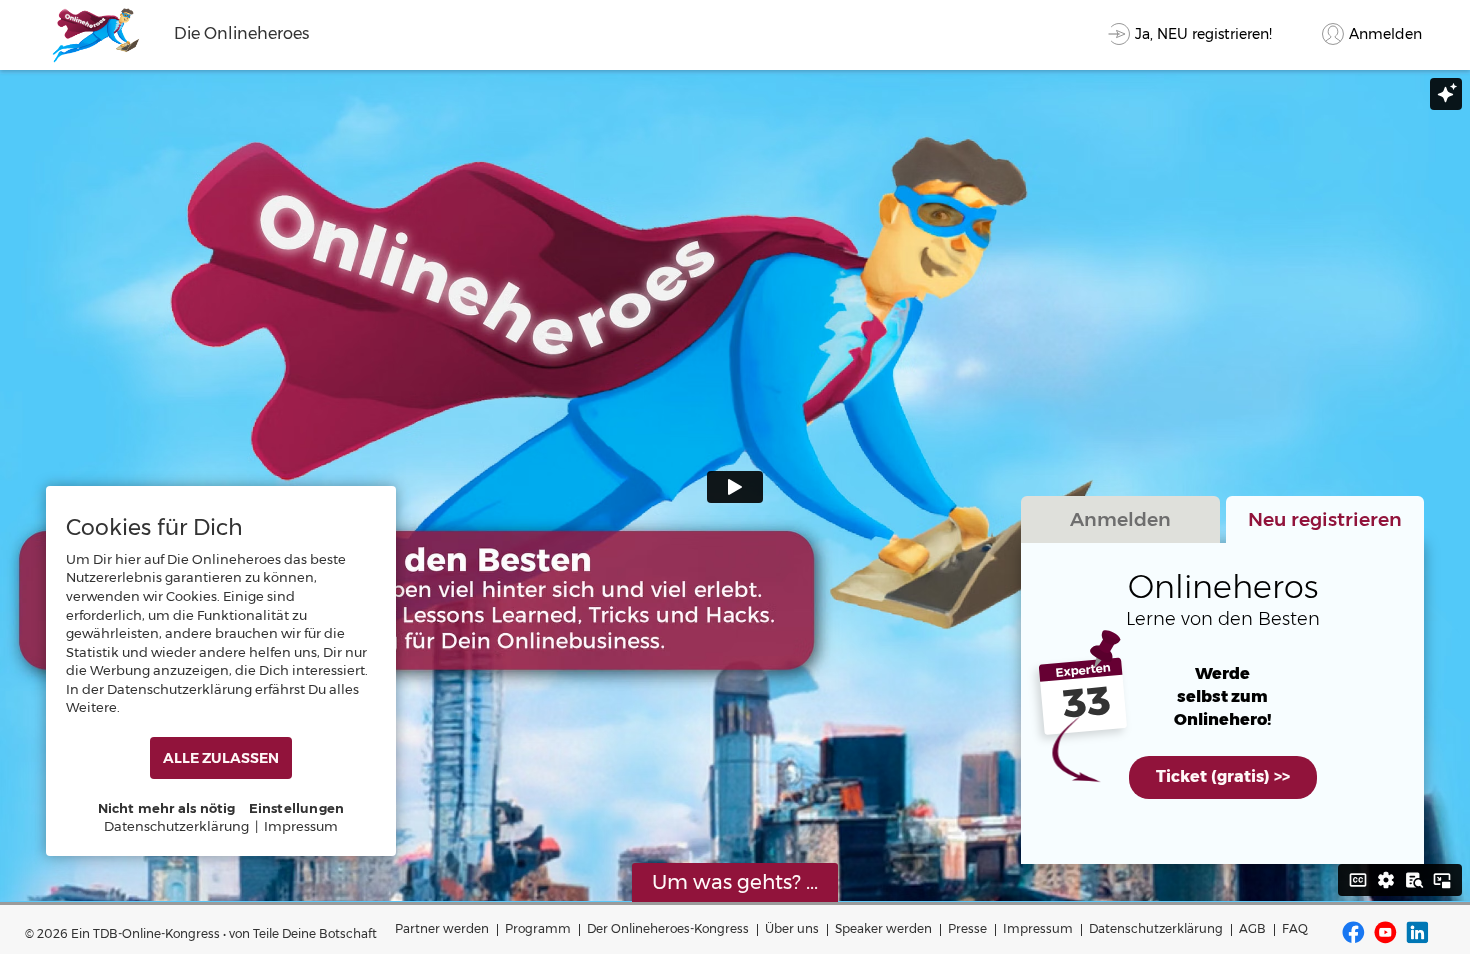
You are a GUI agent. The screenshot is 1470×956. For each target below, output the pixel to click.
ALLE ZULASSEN (221, 758)
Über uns (792, 928)
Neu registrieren (1325, 519)
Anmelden (1120, 519)
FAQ (1295, 928)
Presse (967, 928)
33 (1086, 703)
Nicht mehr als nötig (167, 808)
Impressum (1038, 928)
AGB (1252, 928)
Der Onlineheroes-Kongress (668, 928)
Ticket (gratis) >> (1223, 776)
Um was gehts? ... (735, 882)
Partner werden (442, 928)
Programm (538, 928)
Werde (1222, 673)
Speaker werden (883, 928)
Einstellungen (297, 808)
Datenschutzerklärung (1156, 928)
